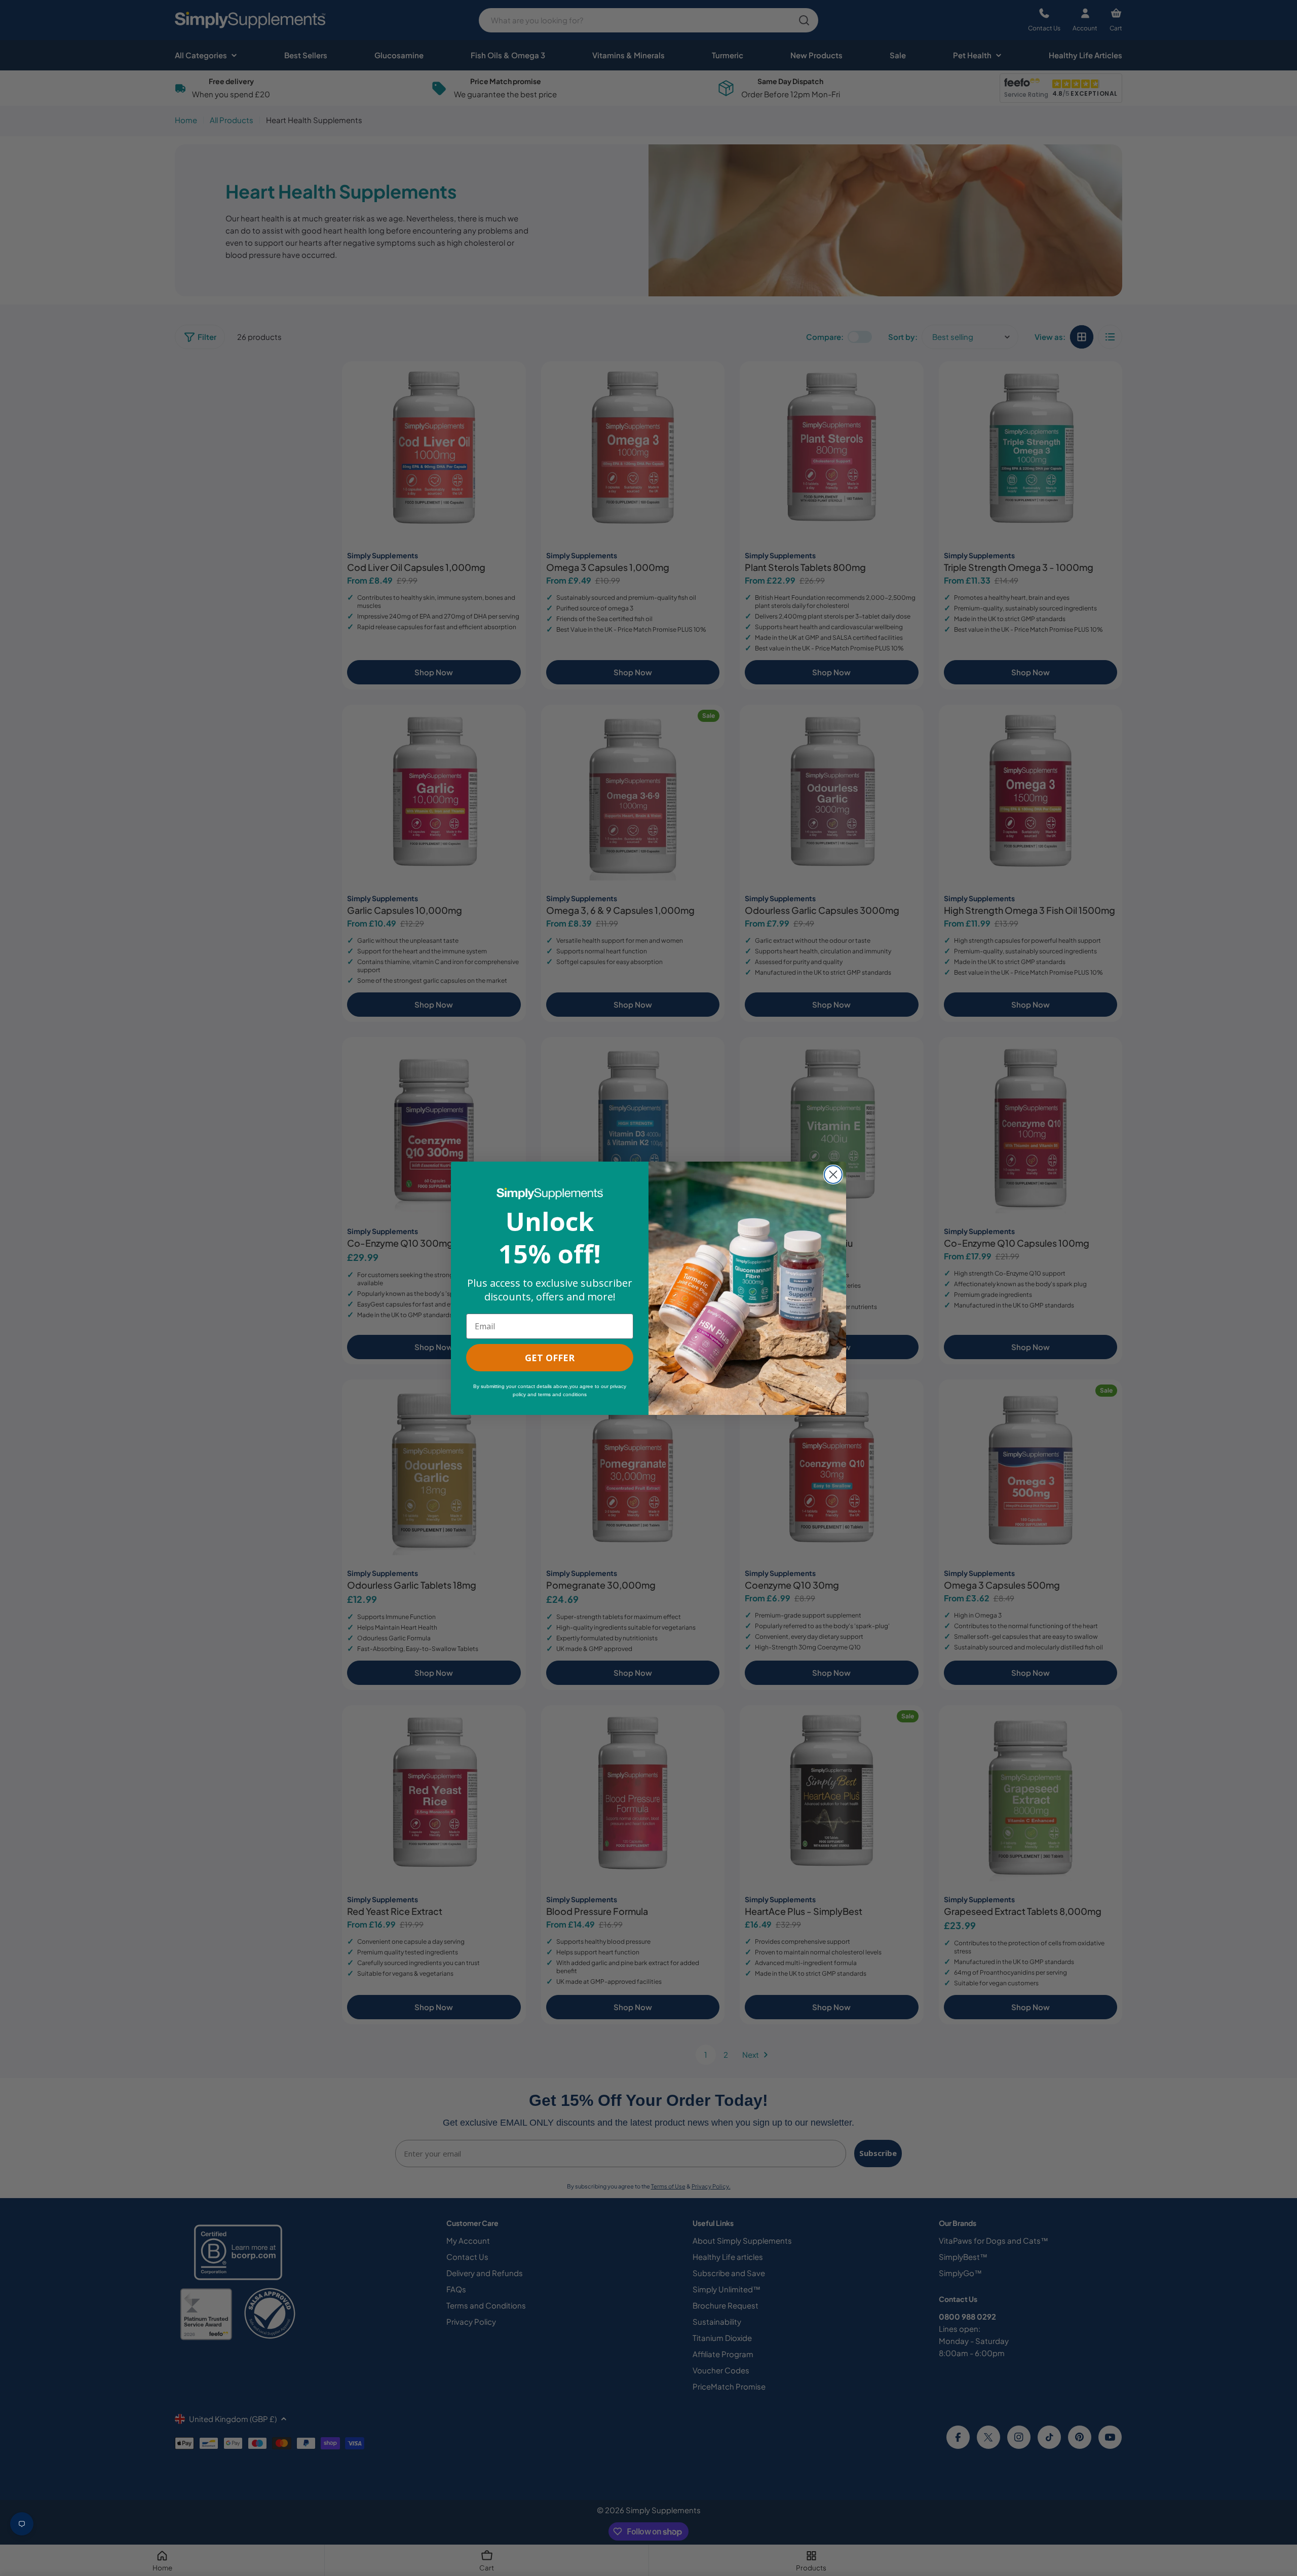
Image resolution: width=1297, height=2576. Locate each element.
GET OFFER (550, 1358)
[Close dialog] (833, 1175)
